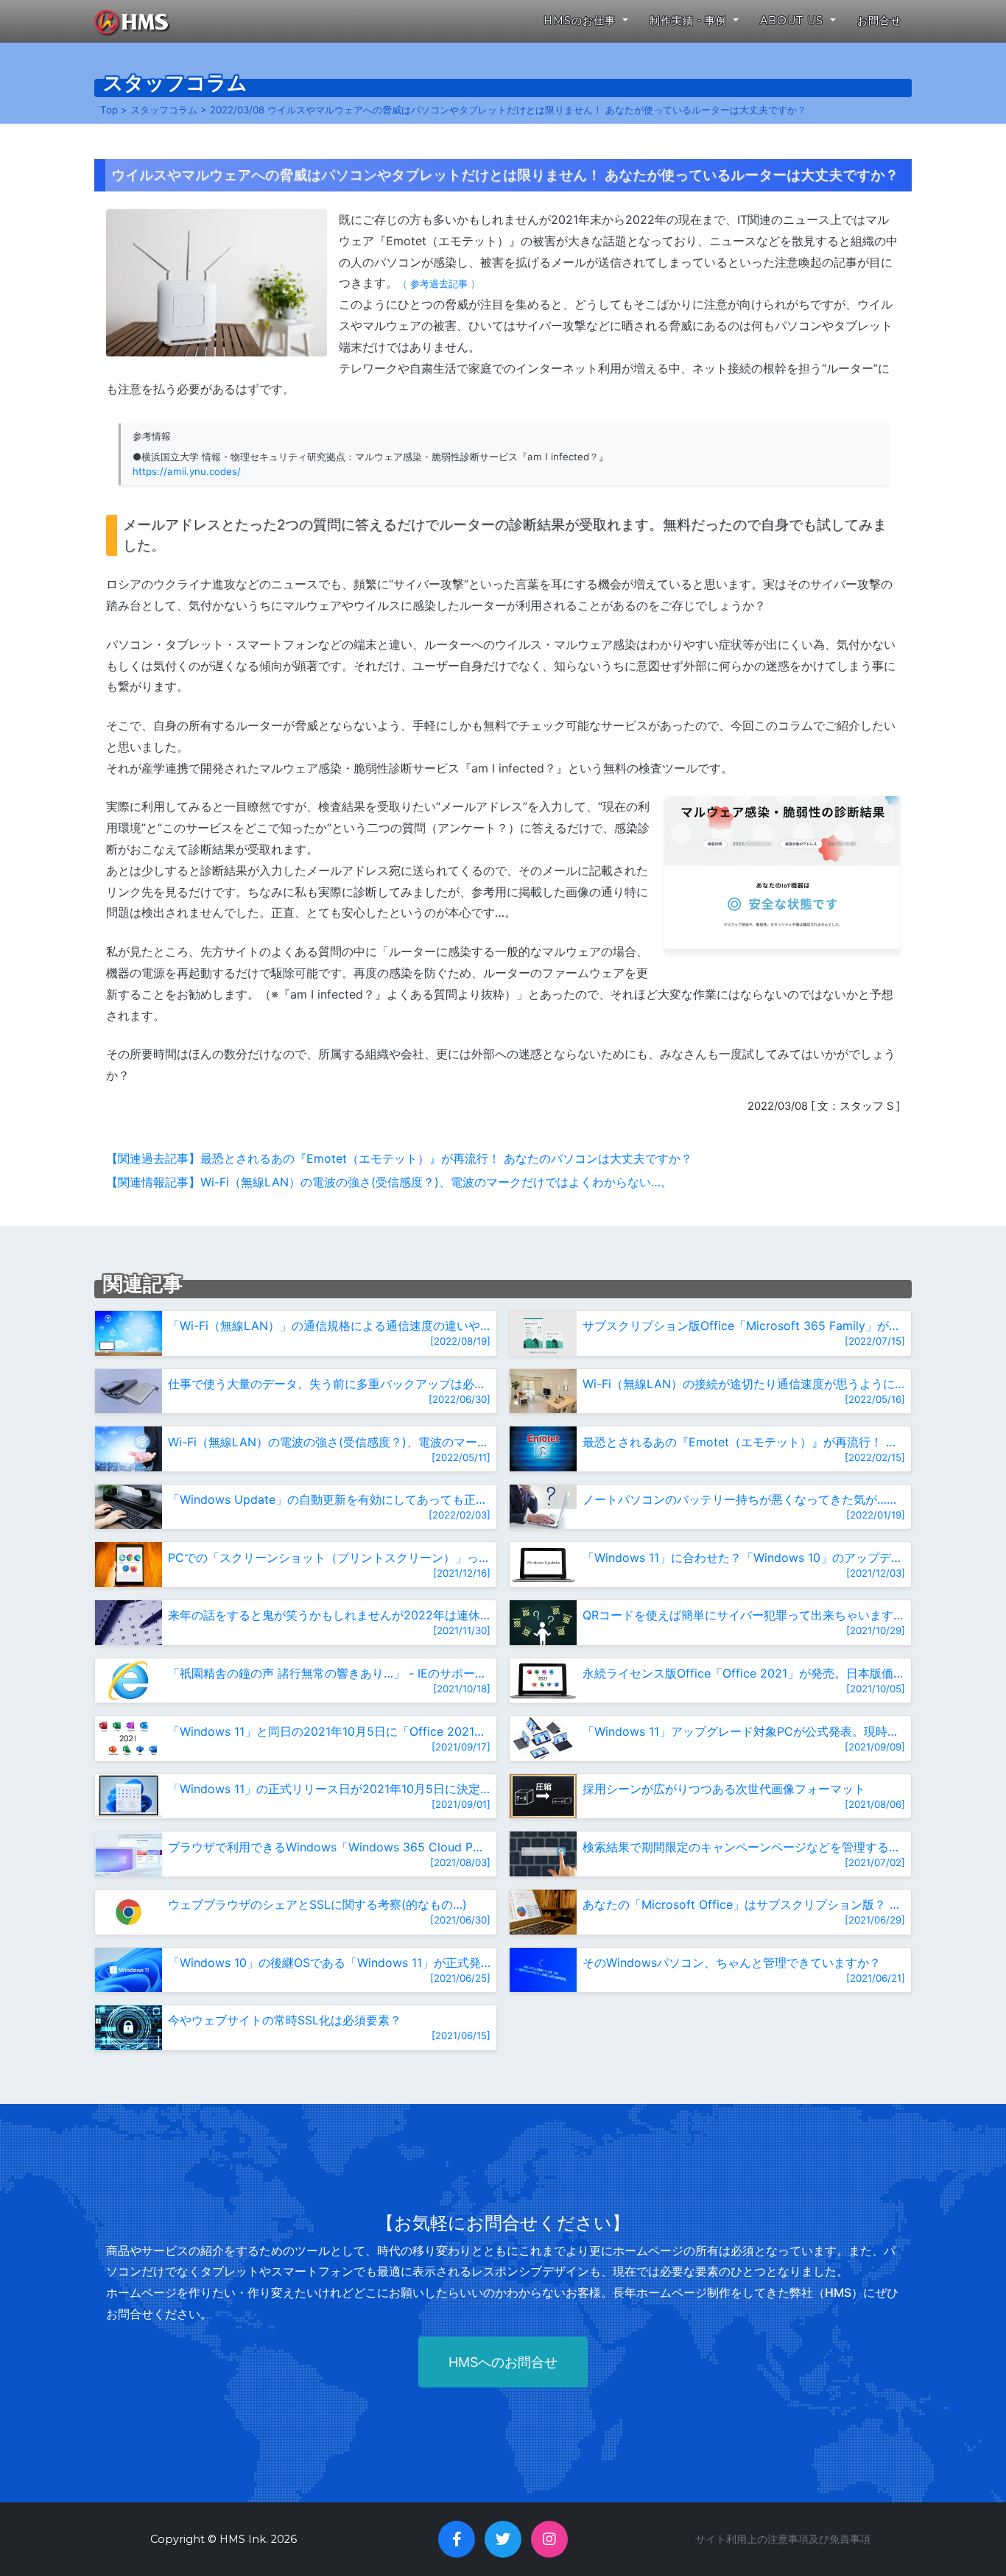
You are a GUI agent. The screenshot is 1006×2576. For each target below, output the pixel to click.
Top (109, 110)
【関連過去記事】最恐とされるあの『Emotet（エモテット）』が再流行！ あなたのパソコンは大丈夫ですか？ (399, 1158)
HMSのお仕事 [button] (581, 21)
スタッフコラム (164, 110)
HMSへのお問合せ (503, 2362)
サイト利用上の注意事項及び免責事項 (783, 2539)
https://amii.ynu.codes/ (187, 471)
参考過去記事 (439, 284)
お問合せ (879, 21)
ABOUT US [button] (794, 21)
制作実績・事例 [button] (690, 21)
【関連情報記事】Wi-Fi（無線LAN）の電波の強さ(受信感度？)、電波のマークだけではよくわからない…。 (389, 1182)
